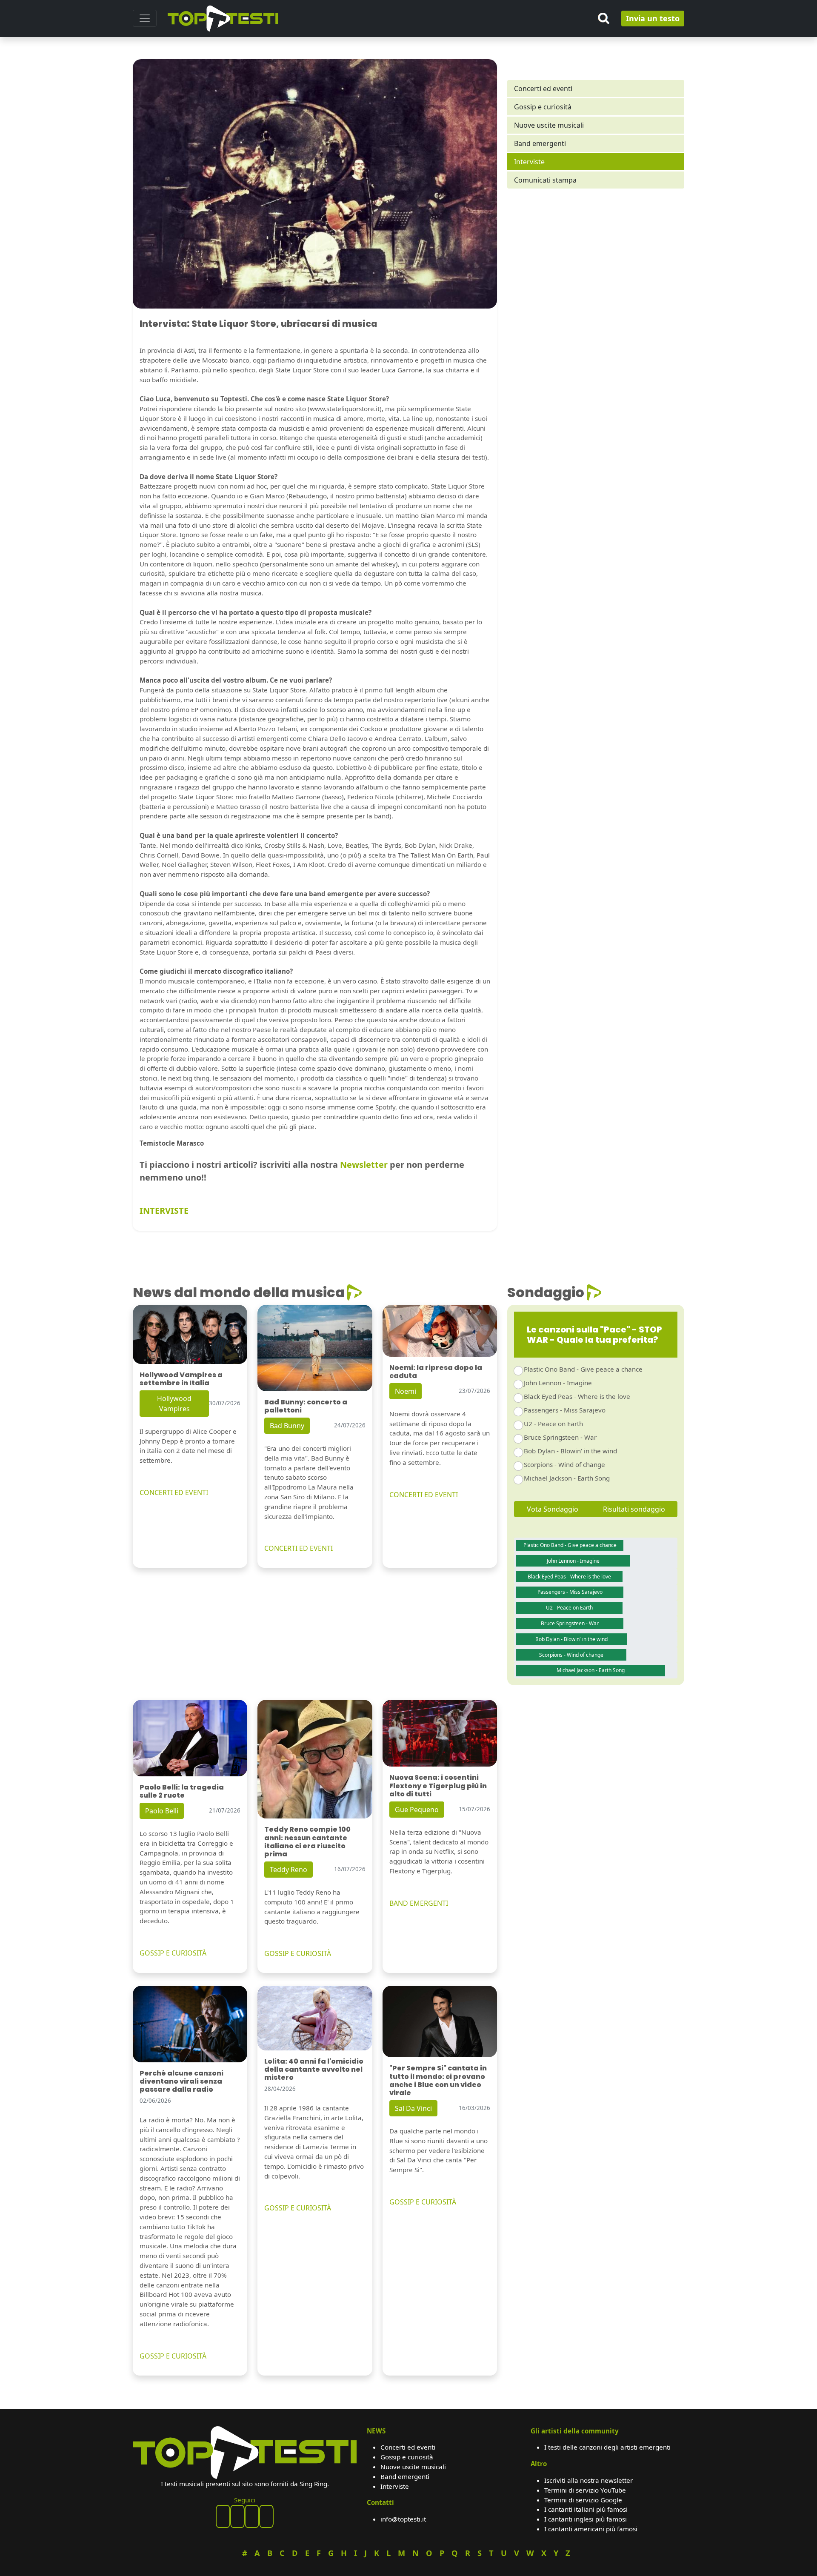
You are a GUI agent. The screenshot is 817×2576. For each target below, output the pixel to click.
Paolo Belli (162, 1811)
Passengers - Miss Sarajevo (565, 1410)
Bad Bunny (287, 1426)
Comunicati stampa (545, 180)
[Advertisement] (596, 269)
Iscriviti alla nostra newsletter (588, 2480)
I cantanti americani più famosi (591, 2529)
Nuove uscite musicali (549, 125)
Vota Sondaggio (553, 1509)
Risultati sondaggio (634, 1509)
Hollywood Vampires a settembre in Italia (181, 1379)
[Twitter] (266, 2516)
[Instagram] (252, 2516)
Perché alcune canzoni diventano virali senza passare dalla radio (181, 2081)
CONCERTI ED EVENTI (174, 1492)
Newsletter (364, 1165)
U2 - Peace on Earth (553, 1424)
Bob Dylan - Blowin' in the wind (570, 1451)
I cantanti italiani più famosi (586, 2509)
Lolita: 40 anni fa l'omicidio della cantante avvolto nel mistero (314, 2069)
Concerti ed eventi (543, 89)
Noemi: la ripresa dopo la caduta (436, 1372)
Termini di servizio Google (583, 2500)
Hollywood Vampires (174, 1404)
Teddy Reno (289, 1870)
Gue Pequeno (417, 1810)
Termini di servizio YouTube (585, 2490)
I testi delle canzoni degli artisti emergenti (607, 2447)
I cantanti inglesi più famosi (586, 2519)
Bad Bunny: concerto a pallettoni (306, 1406)
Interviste (529, 162)
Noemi (406, 1391)
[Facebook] (223, 2516)
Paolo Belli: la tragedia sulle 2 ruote (182, 1791)
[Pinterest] (237, 2516)
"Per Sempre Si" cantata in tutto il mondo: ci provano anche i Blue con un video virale (438, 2080)
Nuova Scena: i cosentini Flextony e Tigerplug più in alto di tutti (438, 1785)
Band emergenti (540, 143)
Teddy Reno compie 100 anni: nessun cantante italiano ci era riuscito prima (307, 1842)
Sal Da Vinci (413, 2108)
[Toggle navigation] (145, 18)
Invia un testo (653, 18)
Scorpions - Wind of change (564, 1464)
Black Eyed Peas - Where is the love (577, 1396)
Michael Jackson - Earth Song (567, 1478)
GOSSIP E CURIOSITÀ (173, 1953)
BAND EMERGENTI (419, 1903)
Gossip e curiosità (543, 107)
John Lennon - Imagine (558, 1383)
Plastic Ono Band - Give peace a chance (583, 1369)
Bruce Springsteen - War (560, 1437)
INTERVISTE (164, 1211)
